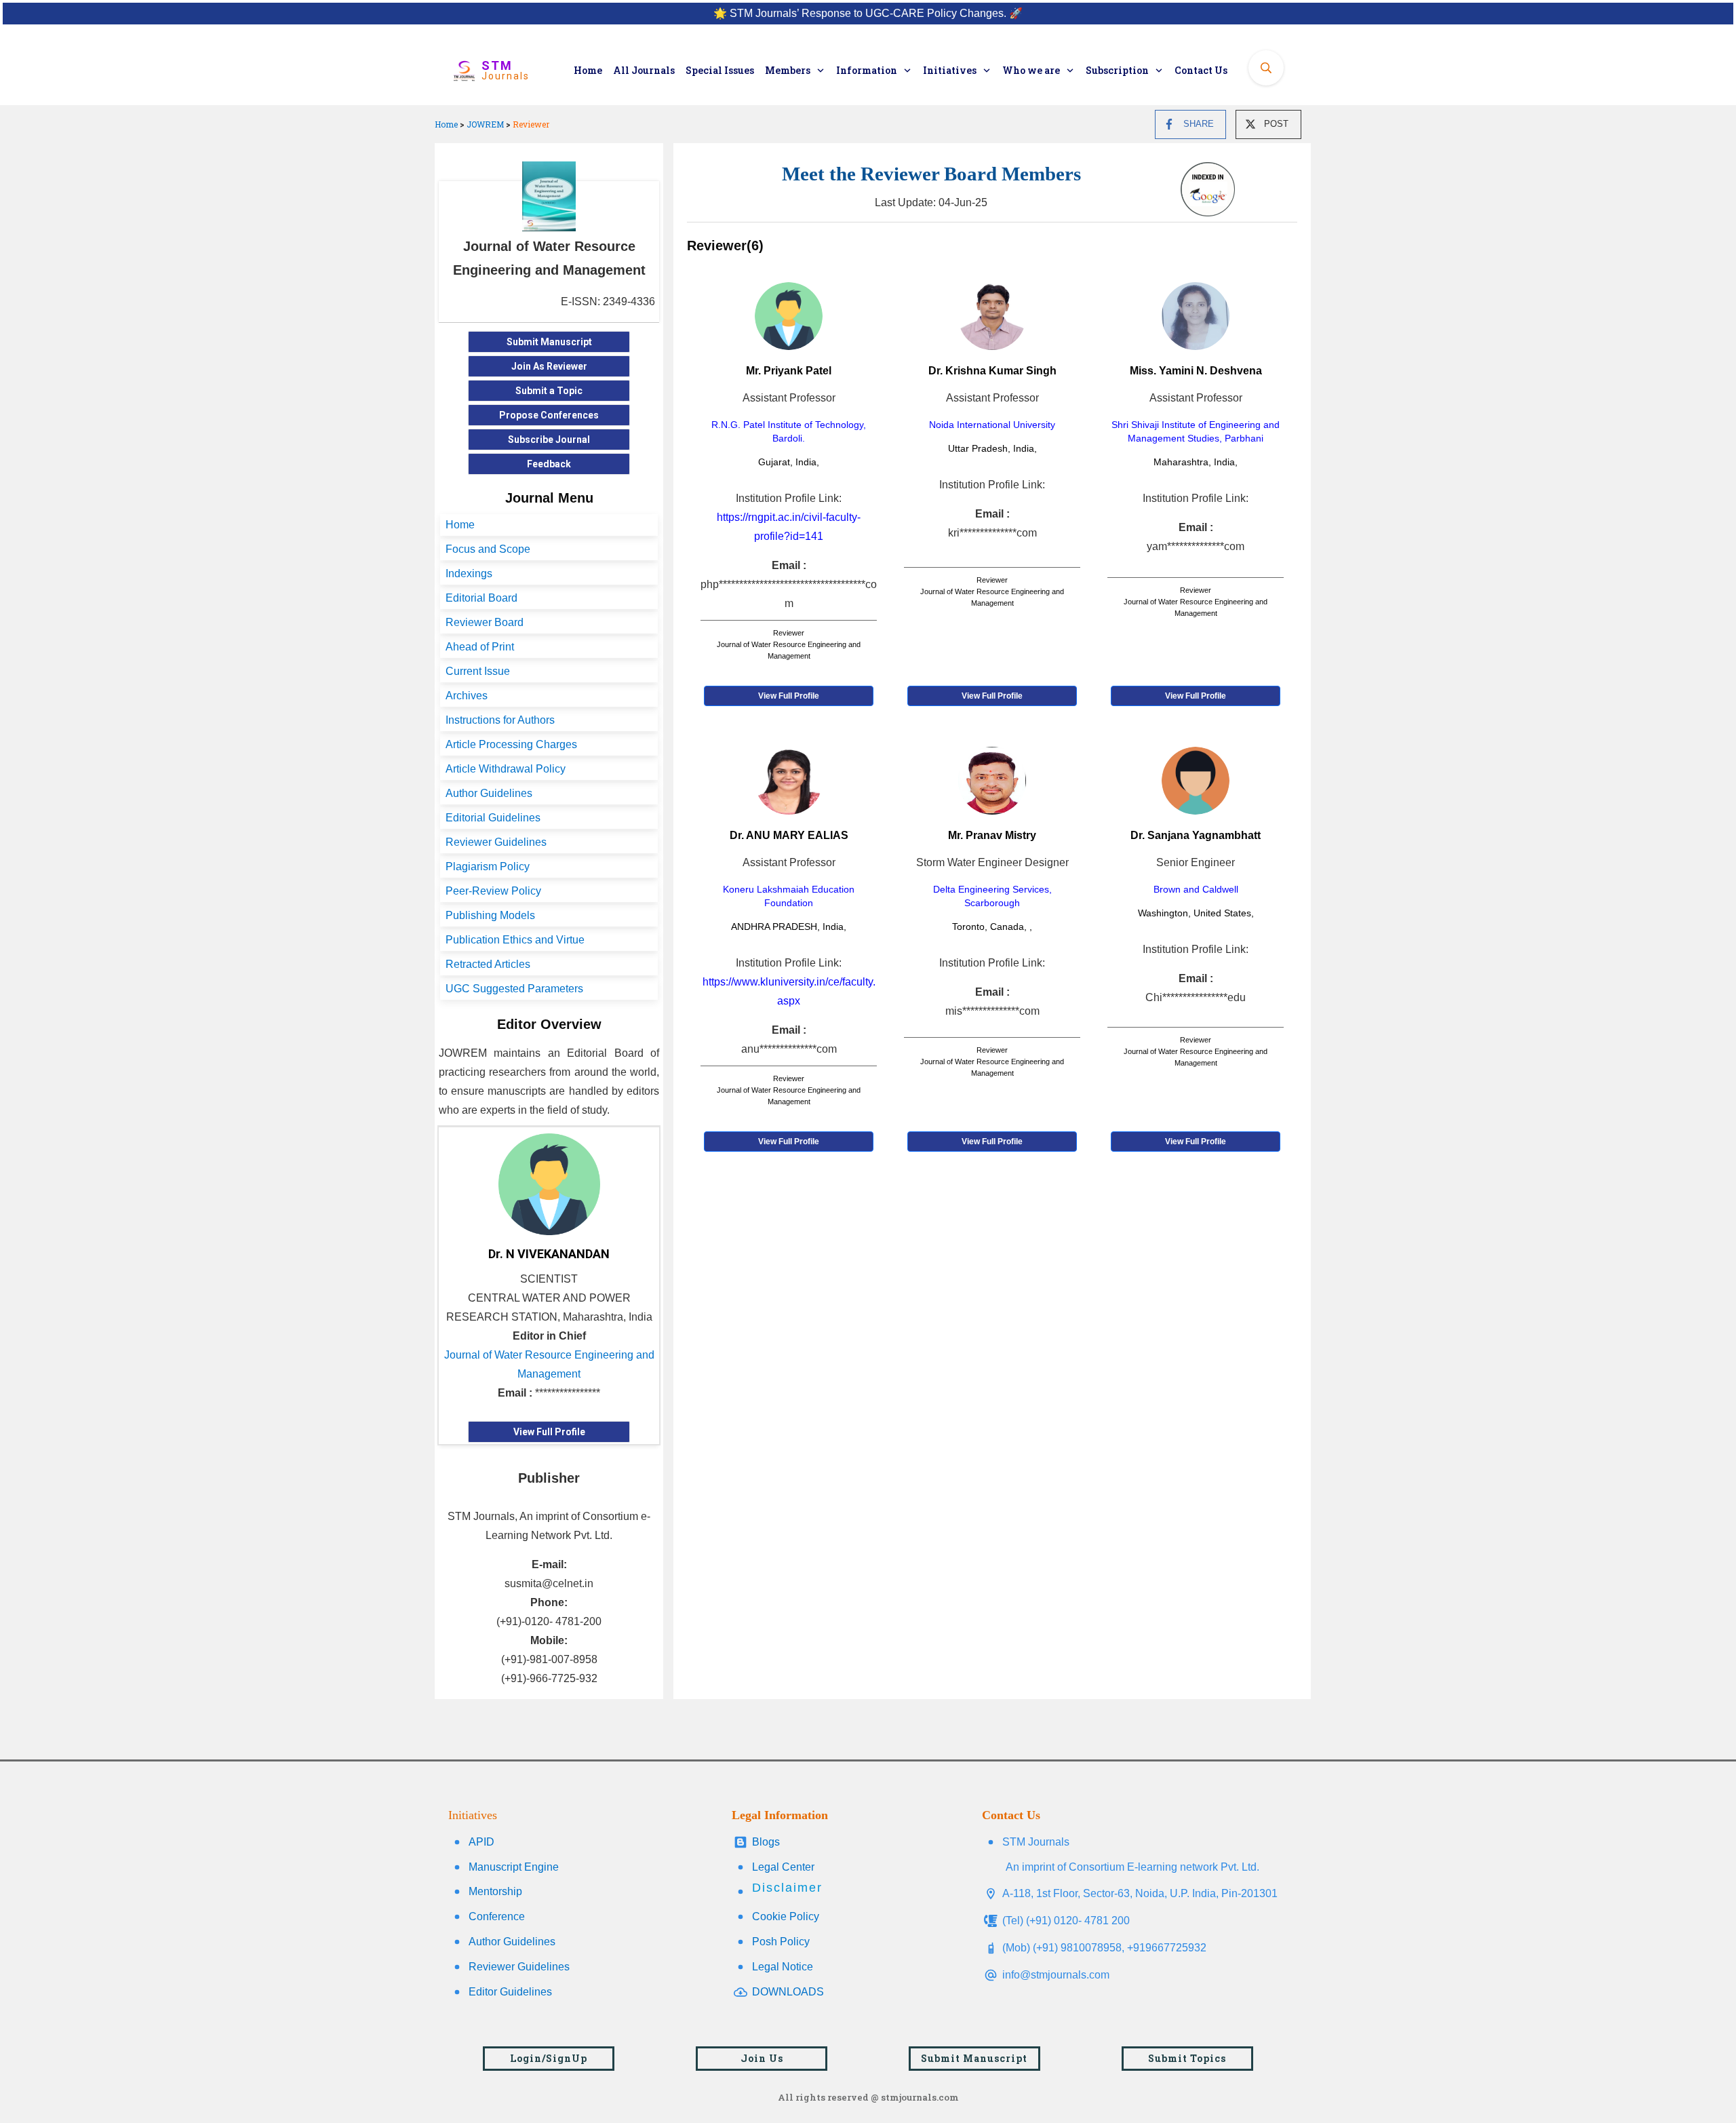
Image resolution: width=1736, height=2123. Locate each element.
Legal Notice (783, 1967)
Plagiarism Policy (488, 866)
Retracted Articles (488, 964)
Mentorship (495, 1891)
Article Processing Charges (511, 744)
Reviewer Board (485, 622)
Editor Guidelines (510, 1992)
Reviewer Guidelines (496, 842)
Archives (467, 696)
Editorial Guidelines (493, 818)
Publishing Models (490, 915)
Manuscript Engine (514, 1867)
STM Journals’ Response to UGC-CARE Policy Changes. (868, 13)
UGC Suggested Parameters (514, 989)
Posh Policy (781, 1942)
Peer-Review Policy (493, 891)
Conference (497, 1916)
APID (481, 1842)
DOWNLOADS (788, 1992)
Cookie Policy (786, 1916)
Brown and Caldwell (1196, 889)
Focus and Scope (488, 549)
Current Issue (478, 671)
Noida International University (992, 425)
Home (446, 124)
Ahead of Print (480, 647)
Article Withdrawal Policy (506, 769)
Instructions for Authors (500, 720)
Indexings (469, 573)
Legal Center (783, 1867)
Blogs (766, 1842)
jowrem (485, 124)
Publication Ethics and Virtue (515, 940)
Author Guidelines (489, 793)
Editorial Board (481, 598)
